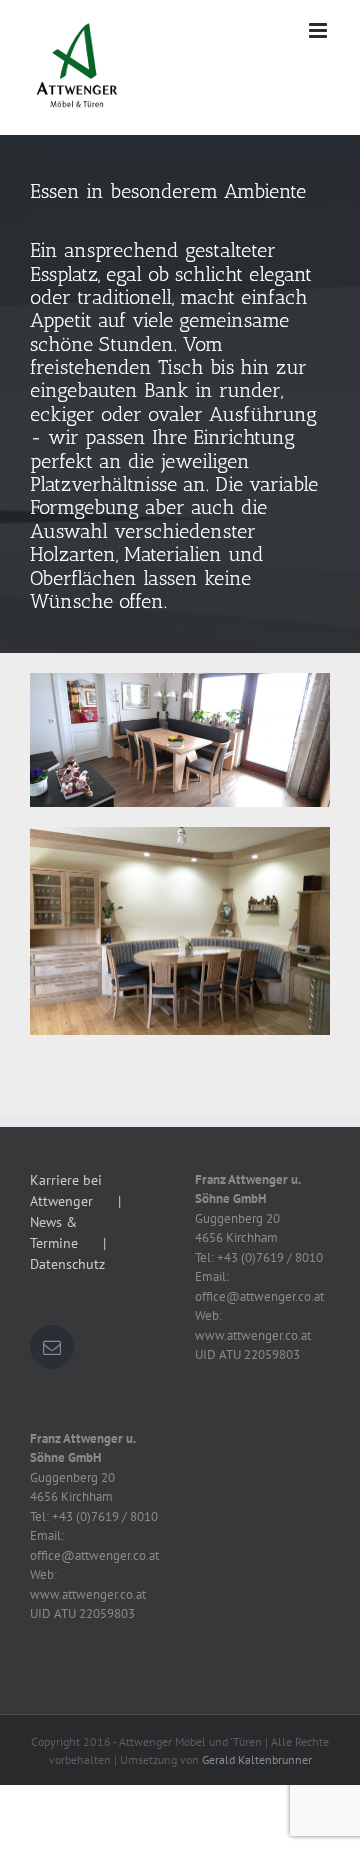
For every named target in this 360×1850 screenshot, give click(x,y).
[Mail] (52, 1347)
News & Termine (54, 1232)
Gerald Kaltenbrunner (257, 1759)
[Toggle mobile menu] (319, 30)
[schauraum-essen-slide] (180, 394)
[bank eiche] (180, 679)
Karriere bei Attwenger (66, 1190)
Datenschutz (67, 1264)
